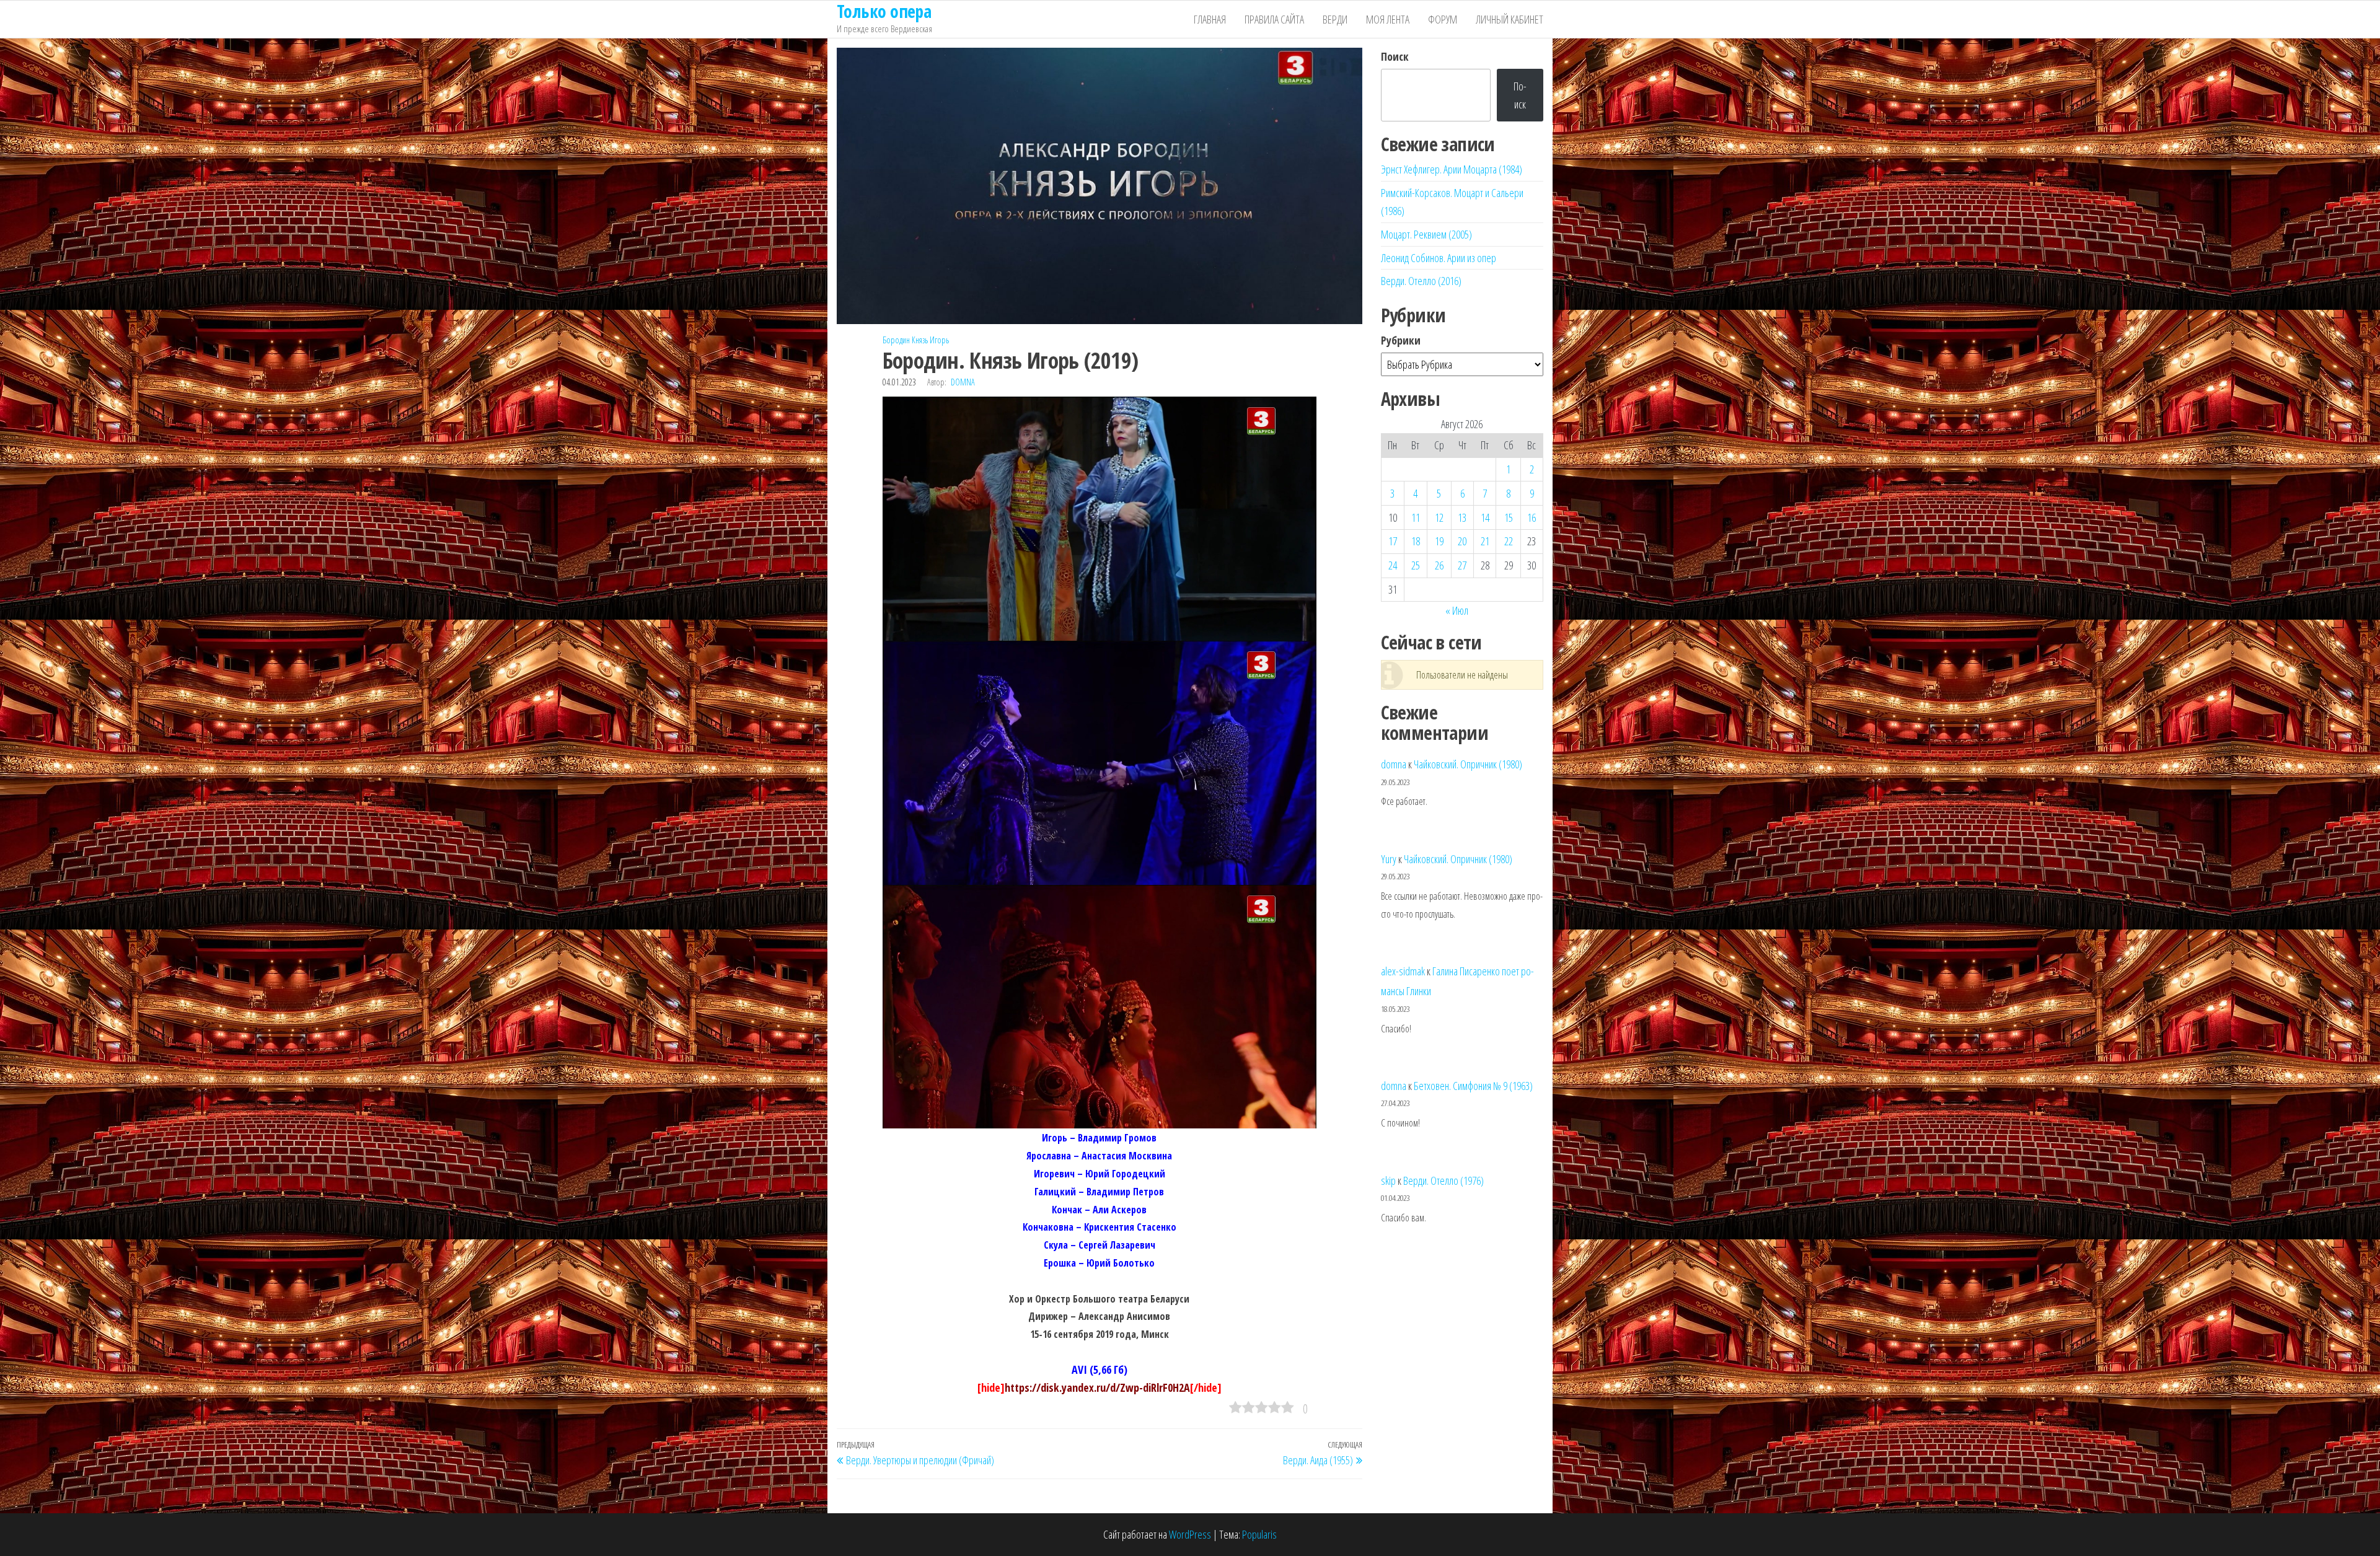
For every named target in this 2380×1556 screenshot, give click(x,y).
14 (1485, 517)
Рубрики (1401, 340)
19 (1439, 541)
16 (1532, 517)
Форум (1443, 19)
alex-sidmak (1403, 971)
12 (1439, 517)
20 (1462, 541)
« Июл (1457, 610)
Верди (1335, 19)
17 (1393, 541)
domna (963, 382)
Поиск (1395, 56)
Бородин (896, 340)
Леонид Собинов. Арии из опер (1439, 258)
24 (1393, 565)
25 (1416, 565)
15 (1509, 517)
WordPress (1190, 1534)
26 (1439, 565)
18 (1416, 541)
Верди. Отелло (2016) (1421, 281)
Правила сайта (1274, 19)
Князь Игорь (930, 340)
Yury (1389, 859)
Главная (1210, 19)
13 (1462, 517)
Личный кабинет (1510, 19)
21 (1485, 541)
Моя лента (1388, 19)
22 (1509, 541)
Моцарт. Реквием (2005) (1426, 234)
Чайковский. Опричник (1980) (1468, 764)
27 (1462, 565)
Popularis (1259, 1534)
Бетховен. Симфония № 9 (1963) (1473, 1086)
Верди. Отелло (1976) (1443, 1180)
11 (1416, 517)
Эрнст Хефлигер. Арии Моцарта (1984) (1452, 169)
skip (1388, 1180)
